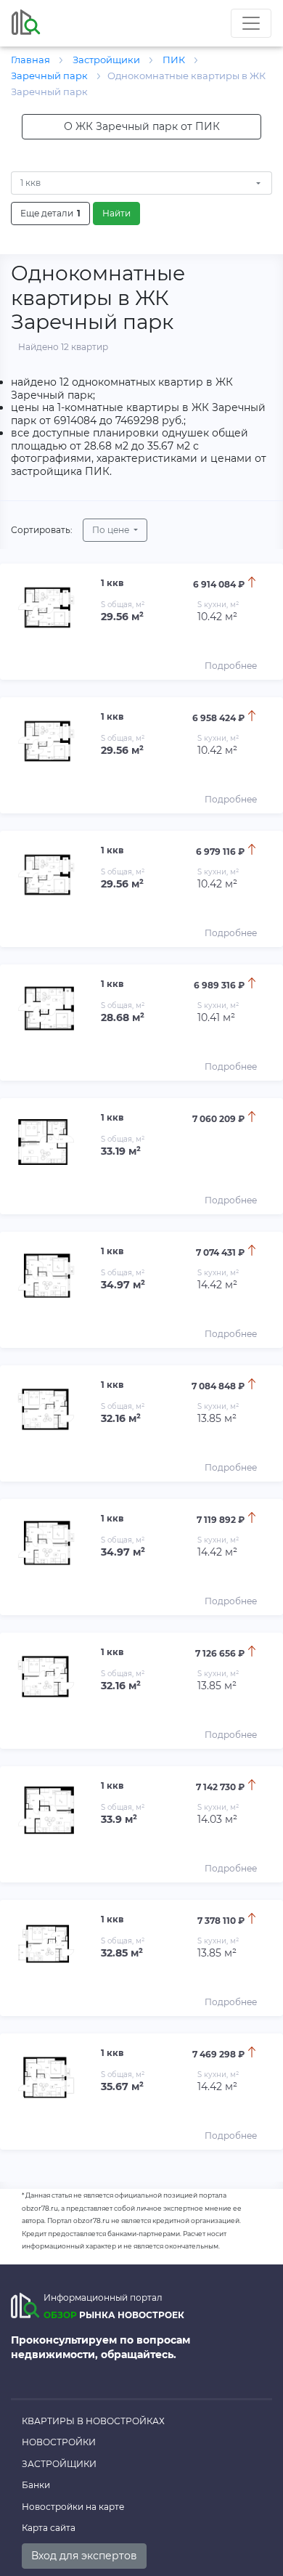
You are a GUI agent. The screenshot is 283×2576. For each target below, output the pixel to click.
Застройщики (59, 2464)
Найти (116, 213)
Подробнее (231, 666)
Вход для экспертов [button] (84, 2556)
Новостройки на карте (73, 2507)
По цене (112, 530)
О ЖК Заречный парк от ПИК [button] (142, 126)
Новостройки (59, 2442)
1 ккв (30, 183)
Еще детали (50, 213)
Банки (36, 2485)
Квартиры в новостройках (93, 2421)
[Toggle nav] (251, 23)
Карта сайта (49, 2528)
